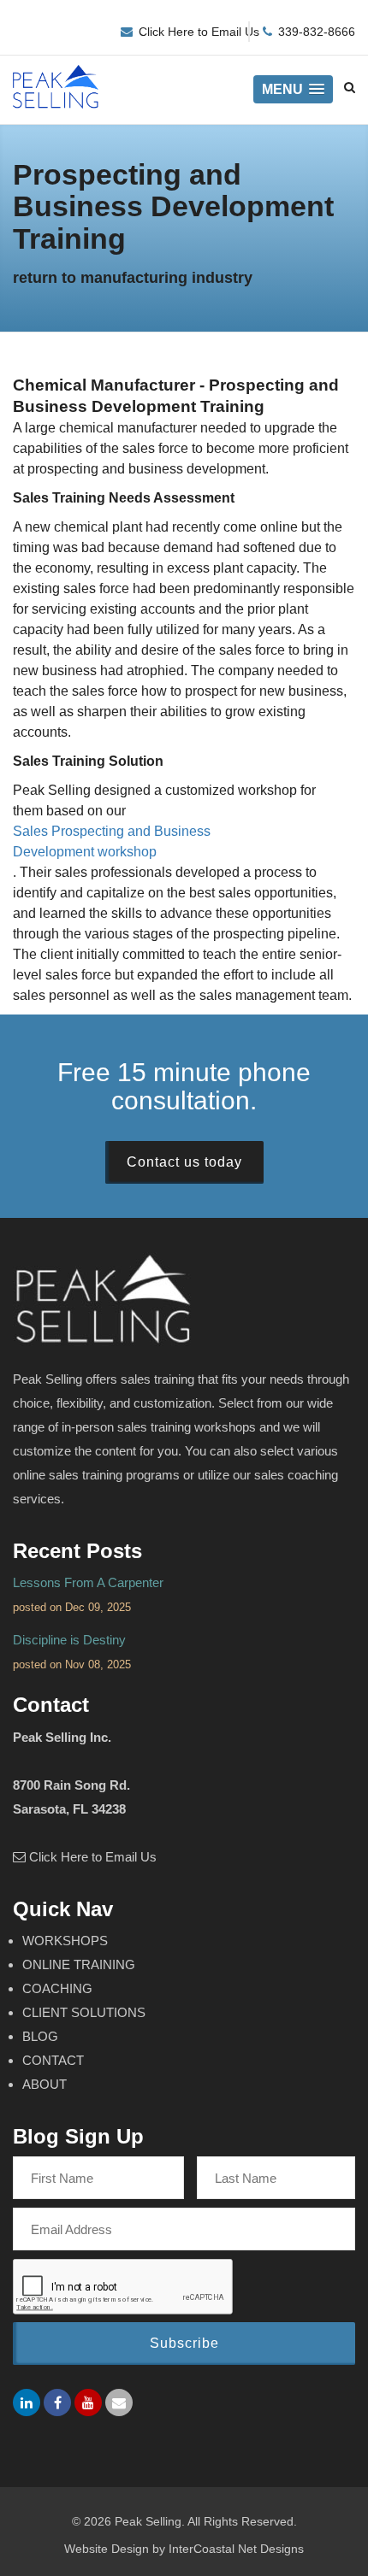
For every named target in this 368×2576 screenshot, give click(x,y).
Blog (40, 2036)
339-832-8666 (317, 32)
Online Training (79, 1964)
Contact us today (184, 1162)
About (45, 2084)
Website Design (107, 2549)
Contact (53, 2060)
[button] (293, 89)
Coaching (57, 1988)
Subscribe (184, 2343)
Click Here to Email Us (199, 32)
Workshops (65, 1941)
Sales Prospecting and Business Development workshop (112, 841)
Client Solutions (84, 2012)
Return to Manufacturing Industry (133, 278)
